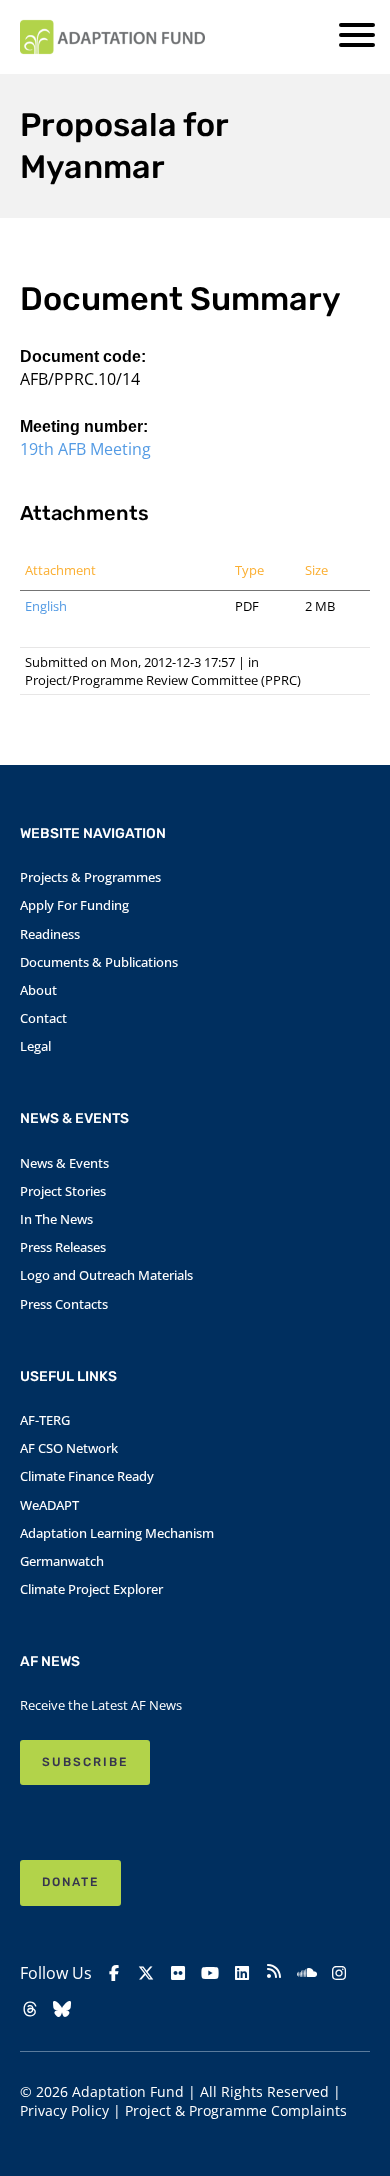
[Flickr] (178, 1973)
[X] (146, 1973)
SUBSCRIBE (85, 1762)
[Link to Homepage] (112, 37)
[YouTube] (210, 1973)
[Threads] (30, 2009)
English (46, 606)
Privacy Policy (64, 2110)
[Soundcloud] (306, 1973)
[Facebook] (114, 1973)
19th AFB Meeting (85, 449)
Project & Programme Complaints (236, 2110)
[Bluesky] (62, 2009)
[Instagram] (339, 1973)
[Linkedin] (242, 1973)
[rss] (274, 1973)
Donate (70, 1882)
